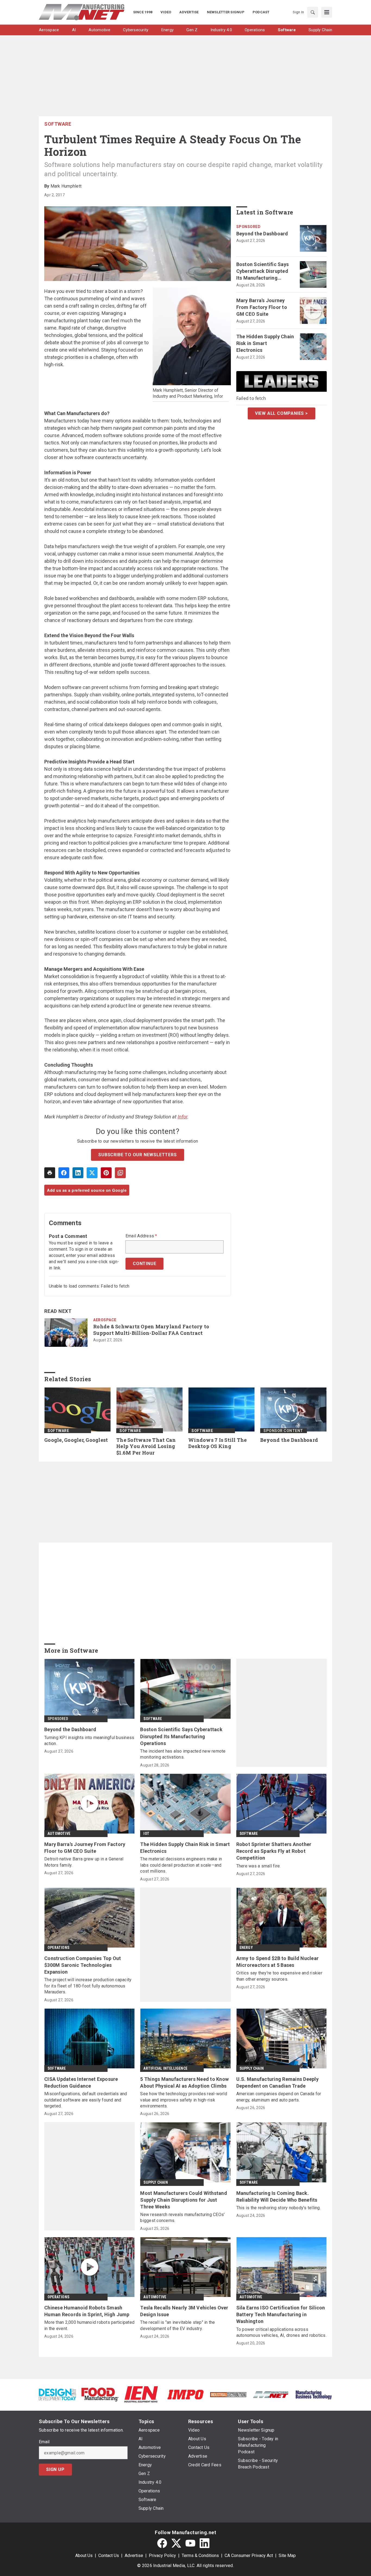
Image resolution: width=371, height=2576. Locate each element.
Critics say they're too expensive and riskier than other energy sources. (279, 1976)
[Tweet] (92, 1173)
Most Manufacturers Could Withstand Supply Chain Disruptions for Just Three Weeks (184, 2200)
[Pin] (106, 1173)
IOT (146, 1834)
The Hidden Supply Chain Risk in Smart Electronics (265, 343)
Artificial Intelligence (165, 2068)
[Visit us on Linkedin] (205, 2543)
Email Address (141, 1236)
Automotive (59, 1834)
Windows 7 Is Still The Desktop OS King (218, 1443)
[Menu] (327, 12)
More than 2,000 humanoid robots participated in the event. (89, 2325)
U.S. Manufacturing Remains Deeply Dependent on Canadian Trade (277, 2082)
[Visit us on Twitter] (176, 2543)
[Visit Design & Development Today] (57, 2394)
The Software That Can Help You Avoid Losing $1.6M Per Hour (146, 1447)
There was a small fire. (259, 1866)
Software (58, 124)
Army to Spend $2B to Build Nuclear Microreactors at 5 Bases (278, 1962)
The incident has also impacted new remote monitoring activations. (183, 1754)
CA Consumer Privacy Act (249, 2556)
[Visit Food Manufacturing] (100, 2394)
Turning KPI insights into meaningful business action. (89, 1741)
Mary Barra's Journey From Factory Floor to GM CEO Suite (262, 307)
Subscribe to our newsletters (137, 1155)
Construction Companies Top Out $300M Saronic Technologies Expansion (83, 1965)
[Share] (64, 1173)
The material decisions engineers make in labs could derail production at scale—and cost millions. (181, 1865)
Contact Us (109, 2556)
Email (44, 2442)
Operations (58, 1948)
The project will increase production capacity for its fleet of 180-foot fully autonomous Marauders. (88, 1986)
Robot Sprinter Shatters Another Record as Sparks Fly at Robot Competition (274, 1851)
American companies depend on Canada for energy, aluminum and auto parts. (279, 2097)
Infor (183, 1117)
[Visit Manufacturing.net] (271, 2394)
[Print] (50, 1173)
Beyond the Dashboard (262, 234)
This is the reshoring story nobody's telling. (279, 2208)
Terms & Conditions (200, 2556)
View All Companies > (282, 413)
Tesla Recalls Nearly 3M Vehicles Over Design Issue (184, 2311)
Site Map (287, 2556)
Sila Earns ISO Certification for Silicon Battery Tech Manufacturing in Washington (281, 2314)
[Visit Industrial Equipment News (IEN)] (141, 2394)
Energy (246, 1948)
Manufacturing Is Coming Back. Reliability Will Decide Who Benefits (277, 2196)
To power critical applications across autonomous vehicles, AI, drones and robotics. (281, 2332)
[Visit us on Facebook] (162, 2543)
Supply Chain (252, 2068)
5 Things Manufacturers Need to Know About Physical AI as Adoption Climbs (184, 2082)
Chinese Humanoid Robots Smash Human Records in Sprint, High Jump (87, 2311)
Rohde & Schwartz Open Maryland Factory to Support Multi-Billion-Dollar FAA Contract (151, 1330)
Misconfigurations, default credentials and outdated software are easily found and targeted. (86, 2100)
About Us (84, 2556)
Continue (144, 1264)
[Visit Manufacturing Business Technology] (314, 2394)
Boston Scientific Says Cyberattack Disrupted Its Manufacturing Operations (263, 271)
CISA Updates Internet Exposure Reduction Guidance (81, 2082)
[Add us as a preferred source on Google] (120, 1173)
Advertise (134, 2556)
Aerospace (105, 1320)
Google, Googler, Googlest (76, 1440)
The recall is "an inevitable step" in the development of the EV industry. (177, 2325)
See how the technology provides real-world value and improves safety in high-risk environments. (184, 2100)
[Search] (313, 12)
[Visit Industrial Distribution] (228, 2394)
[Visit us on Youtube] (190, 2543)
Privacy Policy (162, 2556)
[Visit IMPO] (185, 2394)
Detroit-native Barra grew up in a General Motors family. (84, 1862)
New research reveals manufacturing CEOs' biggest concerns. (182, 2218)
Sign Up (55, 2469)
